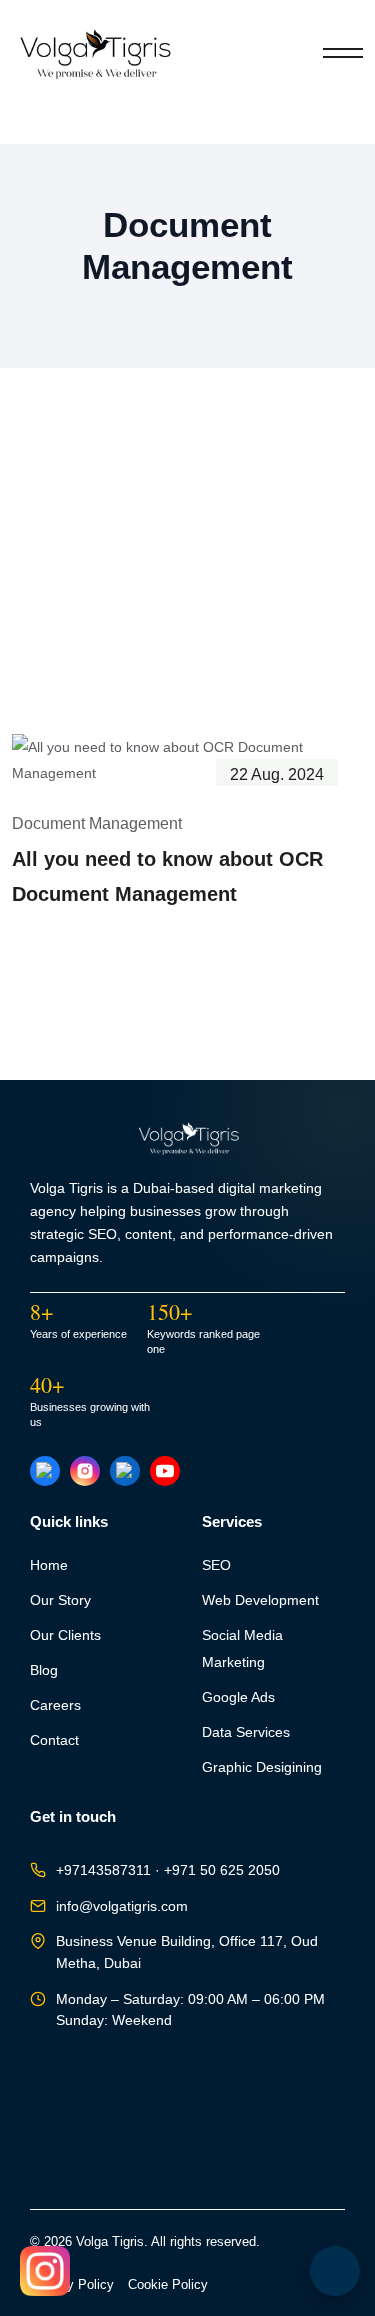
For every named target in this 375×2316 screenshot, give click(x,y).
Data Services (246, 1732)
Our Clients (65, 1635)
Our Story (60, 1600)
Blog (44, 1670)
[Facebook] (45, 1471)
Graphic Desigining (262, 1767)
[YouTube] (165, 1471)
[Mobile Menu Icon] (343, 53)
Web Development (260, 1600)
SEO (216, 1565)
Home (49, 1565)
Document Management (97, 823)
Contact (54, 1740)
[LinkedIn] (125, 1471)
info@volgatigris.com (122, 1906)
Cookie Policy (168, 2285)
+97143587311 (103, 1870)
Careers (55, 1705)
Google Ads (238, 1697)
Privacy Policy (72, 2285)
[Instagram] (85, 1471)
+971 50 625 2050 (222, 1870)
